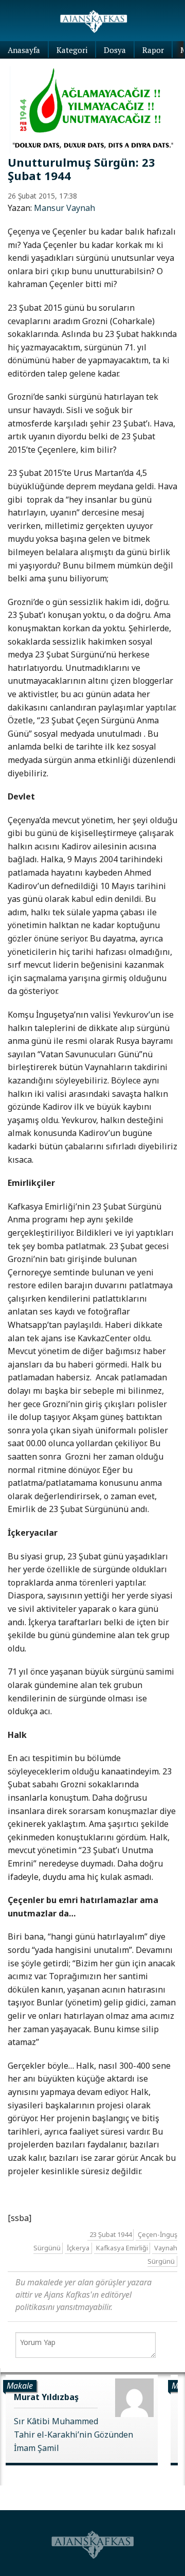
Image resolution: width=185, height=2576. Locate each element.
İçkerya (78, 2248)
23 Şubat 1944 (110, 2235)
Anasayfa (24, 50)
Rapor (153, 50)
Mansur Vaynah (64, 208)
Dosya (115, 50)
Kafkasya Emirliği (122, 2248)
